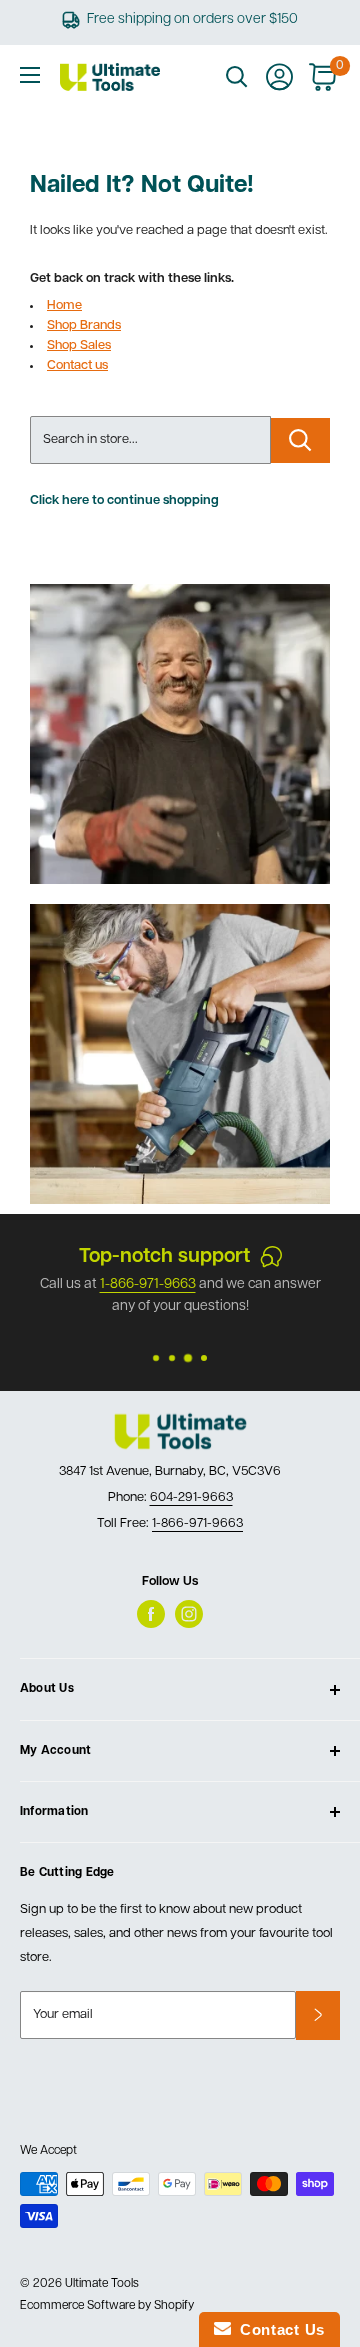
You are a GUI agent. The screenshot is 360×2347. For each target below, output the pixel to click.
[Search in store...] (300, 440)
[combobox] (150, 440)
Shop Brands (84, 325)
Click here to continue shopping (124, 500)
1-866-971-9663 (197, 1523)
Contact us (77, 365)
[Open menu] (30, 75)
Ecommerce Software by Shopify (107, 2306)
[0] (323, 77)
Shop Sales (79, 345)
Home (64, 305)
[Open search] (237, 77)
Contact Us (278, 2329)
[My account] (279, 77)
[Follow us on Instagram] (189, 1614)
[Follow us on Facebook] (151, 1614)
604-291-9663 (191, 1497)
